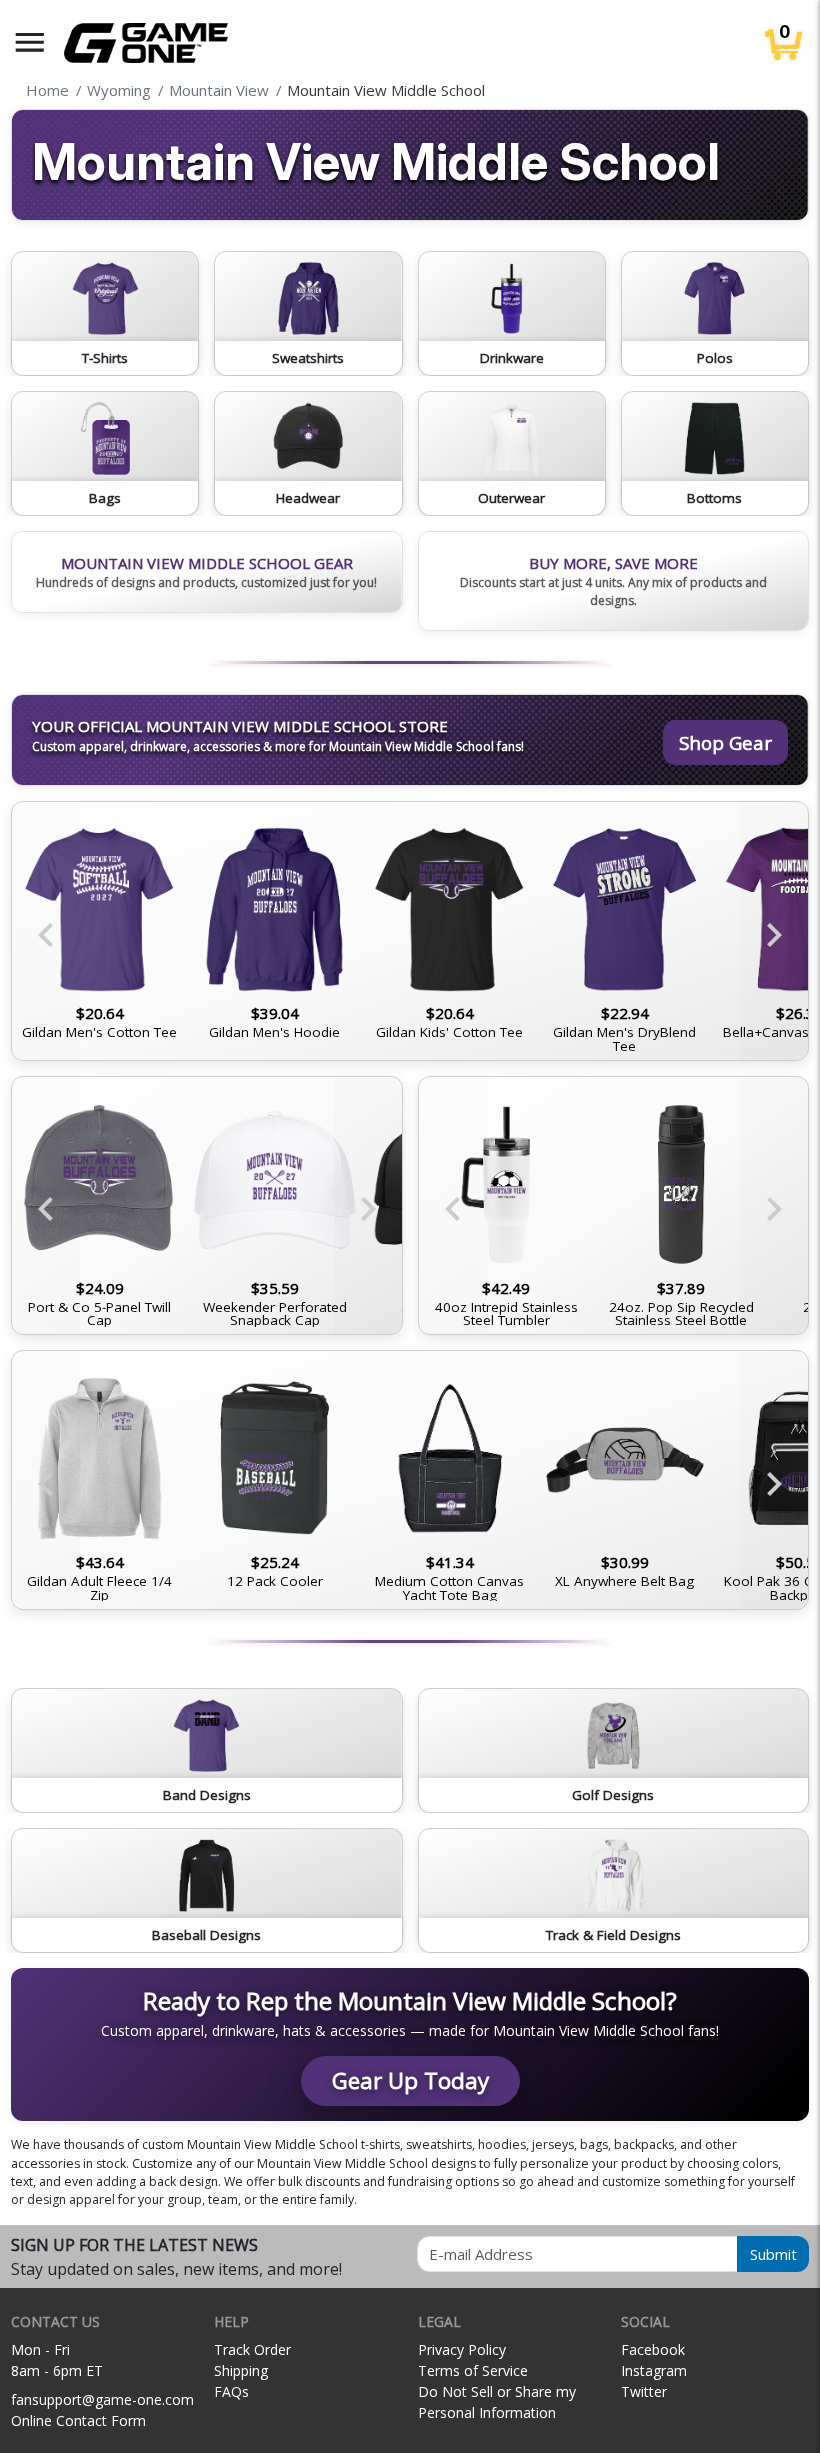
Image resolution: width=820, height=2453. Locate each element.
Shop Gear (725, 742)
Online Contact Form (78, 2420)
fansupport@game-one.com (102, 2399)
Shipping (241, 2370)
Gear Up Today (410, 2080)
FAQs (231, 2391)
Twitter (644, 2391)
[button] (30, 42)
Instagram (654, 2370)
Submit (773, 2254)
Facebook (653, 2349)
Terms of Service (473, 2370)
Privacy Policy (462, 2349)
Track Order (252, 2349)
